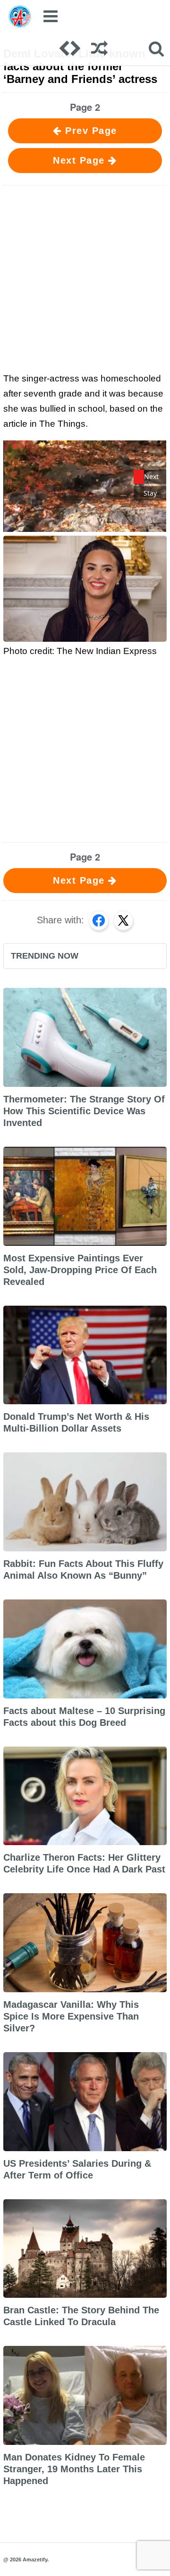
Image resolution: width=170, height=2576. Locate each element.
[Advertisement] (85, 277)
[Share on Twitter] (123, 920)
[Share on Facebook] (99, 920)
